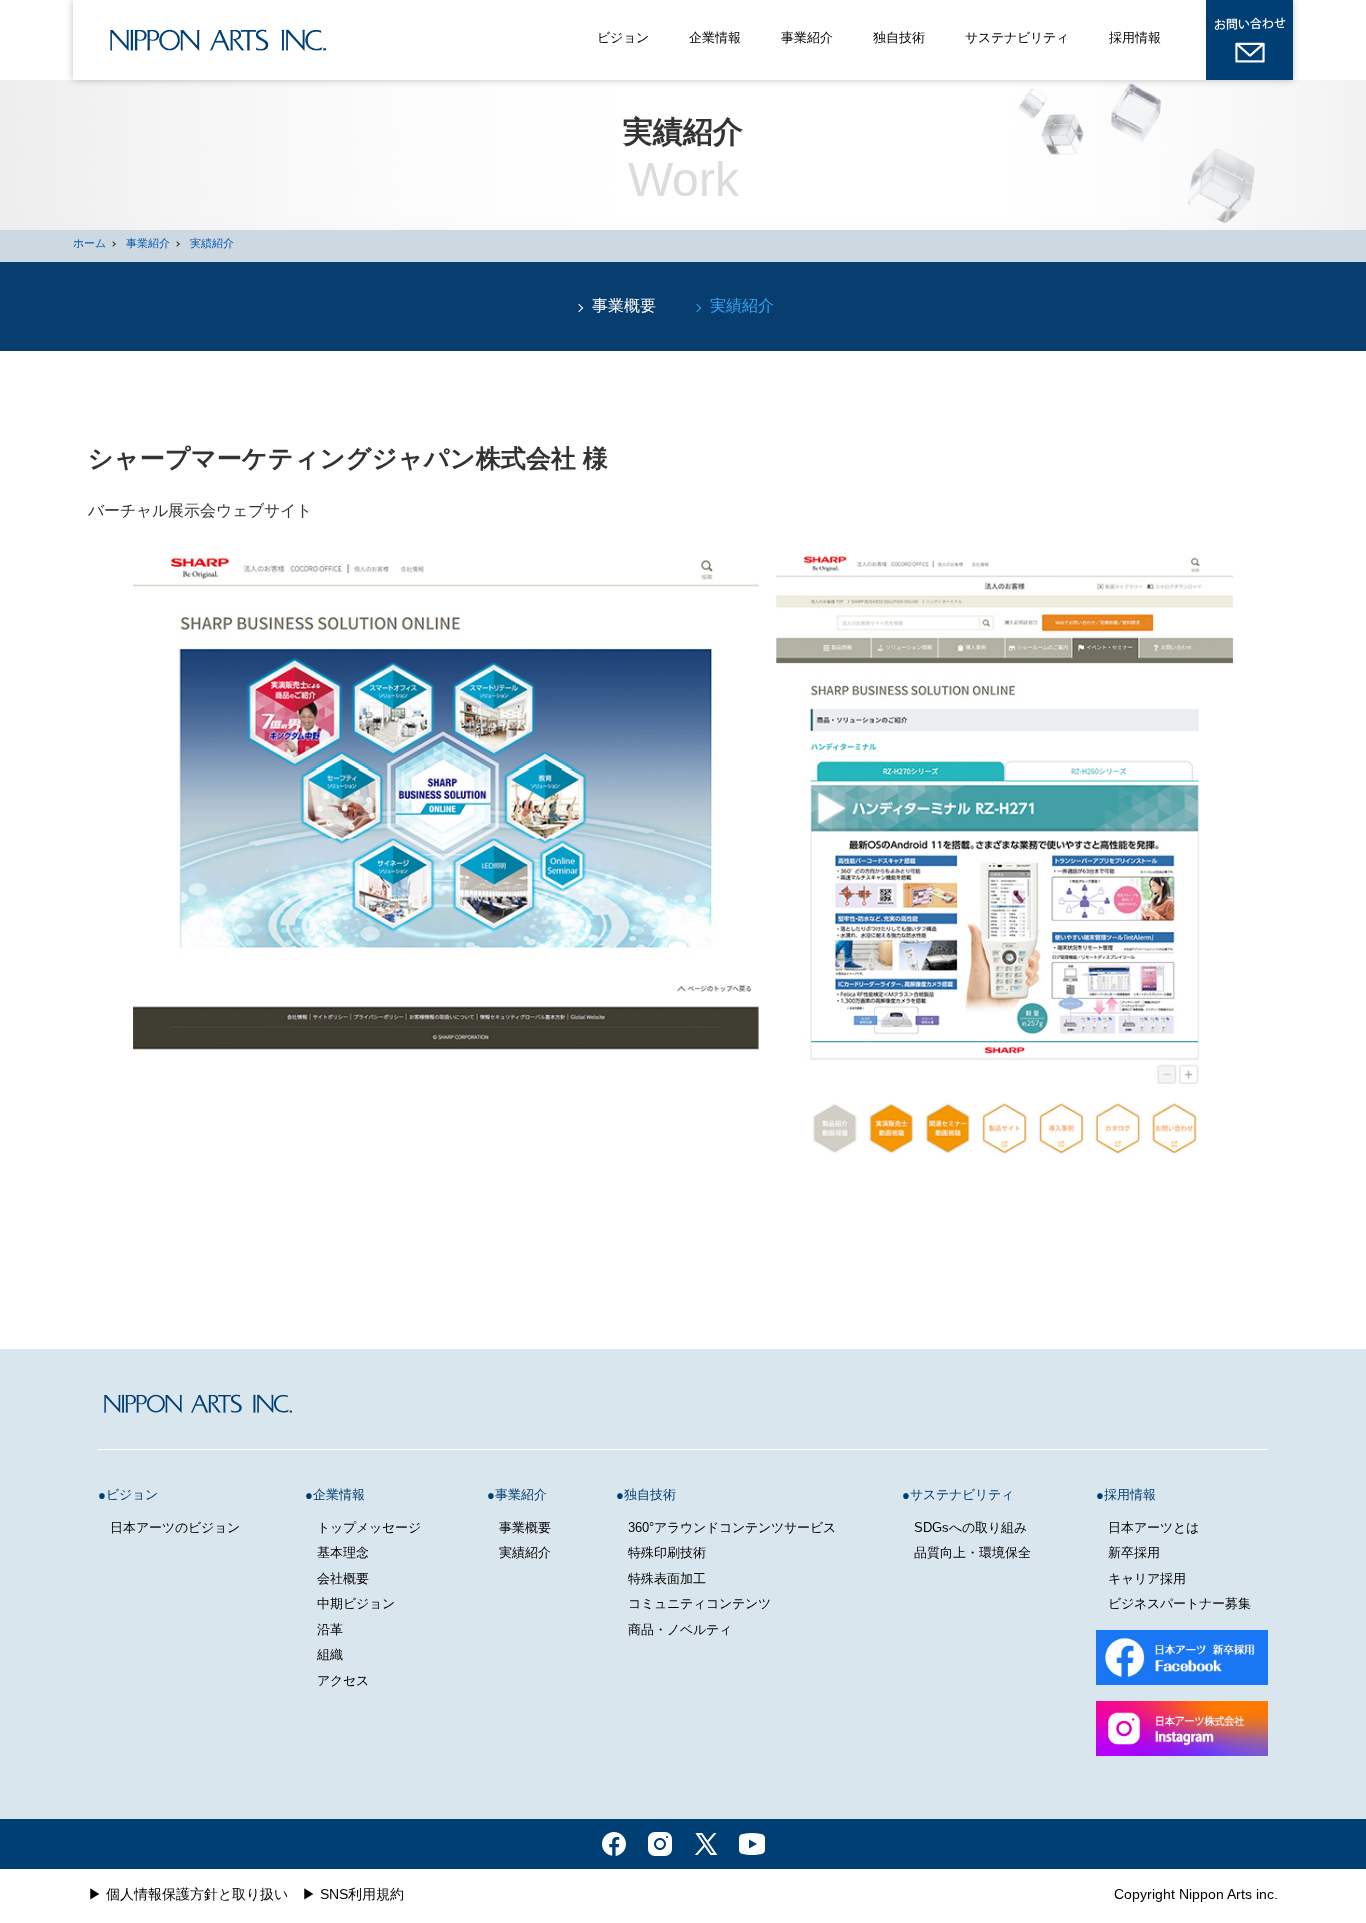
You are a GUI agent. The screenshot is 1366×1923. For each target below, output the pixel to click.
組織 (330, 1654)
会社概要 (343, 1578)
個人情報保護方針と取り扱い (197, 1894)
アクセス (343, 1680)
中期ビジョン (356, 1603)
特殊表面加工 (667, 1578)
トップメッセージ (369, 1527)
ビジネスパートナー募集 (1179, 1603)
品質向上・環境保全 (972, 1552)
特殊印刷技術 (667, 1552)
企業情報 (715, 37)
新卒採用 (1134, 1552)
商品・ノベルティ (680, 1629)
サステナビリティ (1017, 37)
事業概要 (624, 305)
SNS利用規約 (362, 1894)
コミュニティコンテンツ (699, 1603)
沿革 (330, 1629)
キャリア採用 (1147, 1578)
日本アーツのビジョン (175, 1527)
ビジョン (623, 37)
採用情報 (1135, 37)
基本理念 (343, 1552)
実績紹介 (212, 243)
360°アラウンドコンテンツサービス (732, 1527)
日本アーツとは (1153, 1527)
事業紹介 (807, 37)
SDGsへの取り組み (970, 1527)
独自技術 (899, 37)
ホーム (89, 243)
